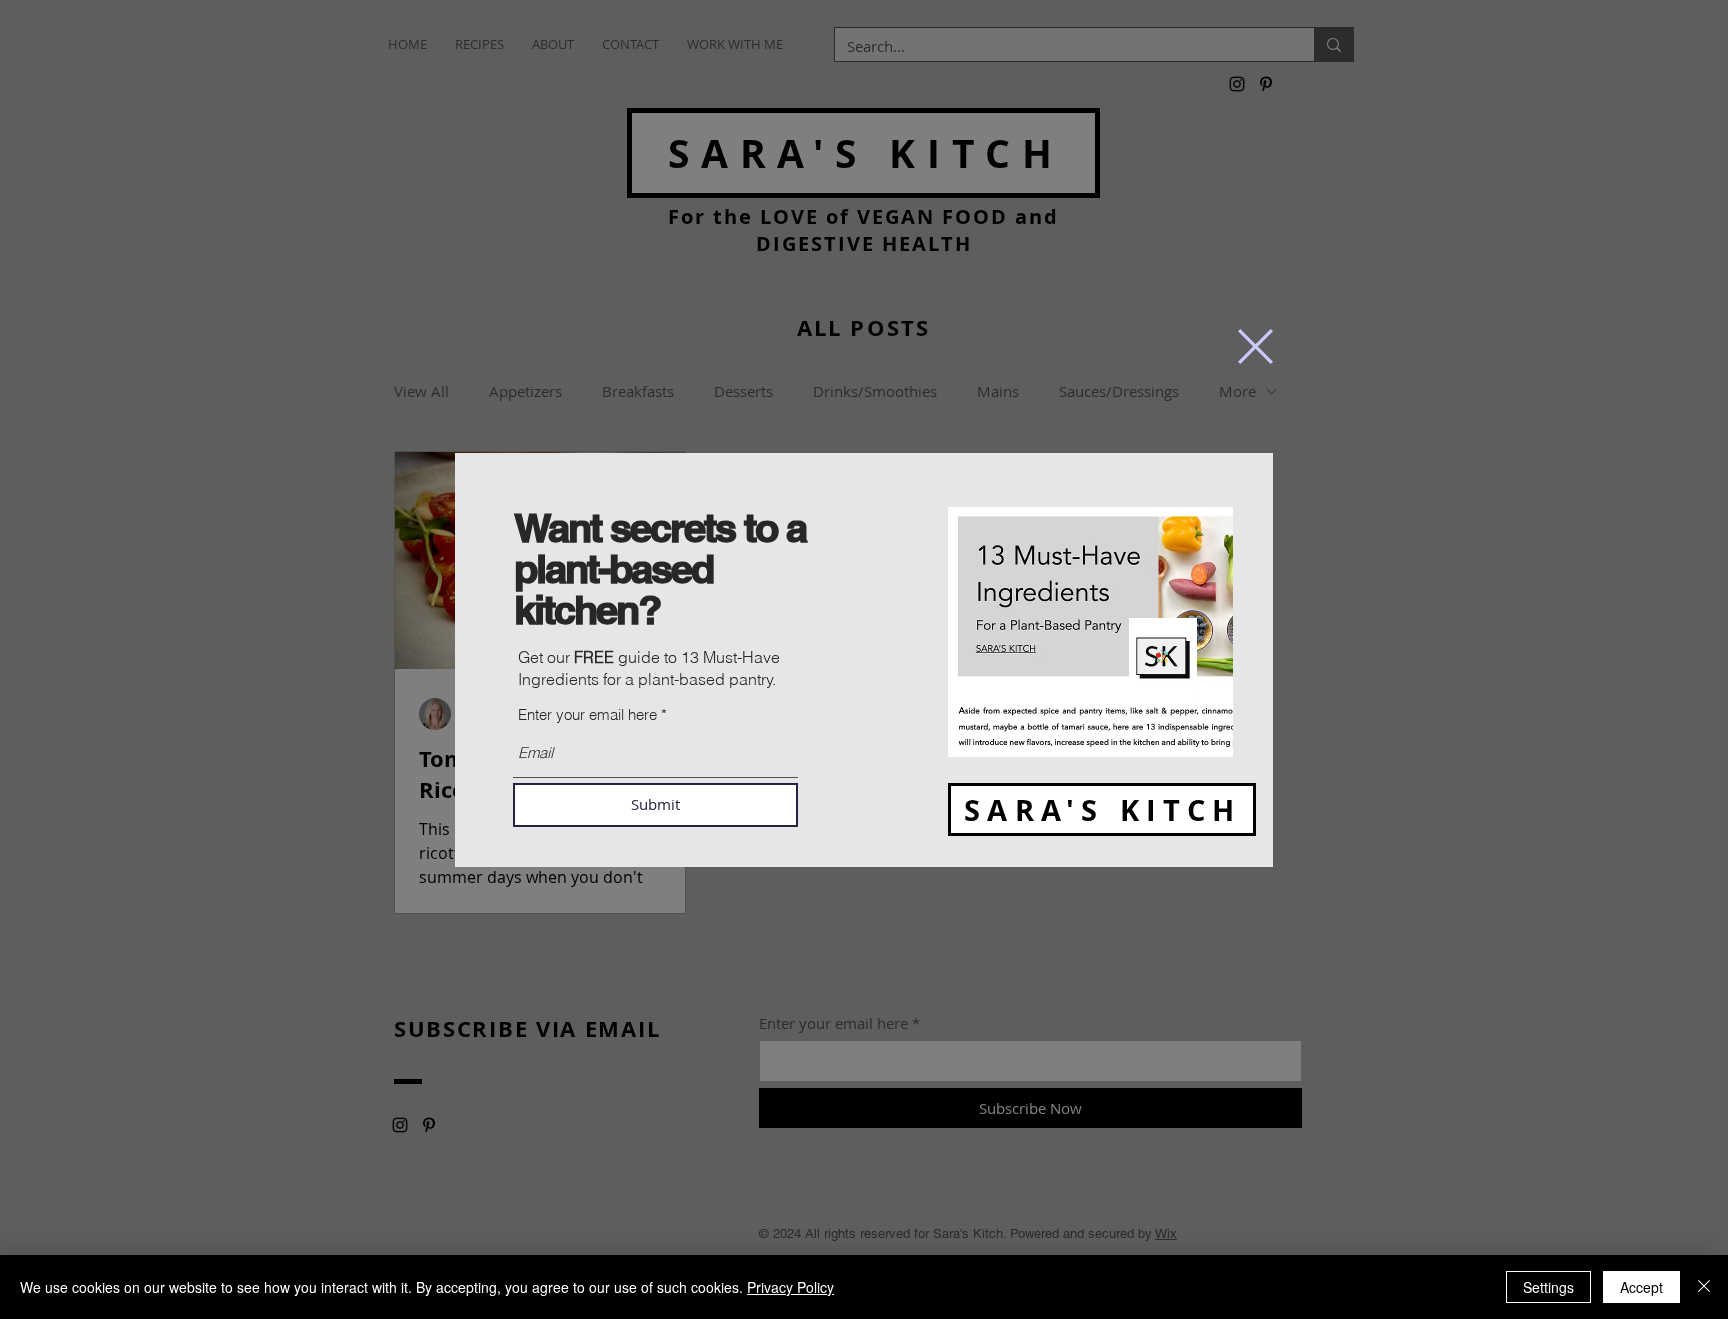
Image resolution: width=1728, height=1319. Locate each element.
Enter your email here (587, 714)
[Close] (1704, 1287)
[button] (1255, 346)
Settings (1548, 1287)
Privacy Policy (790, 1287)
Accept (1641, 1287)
